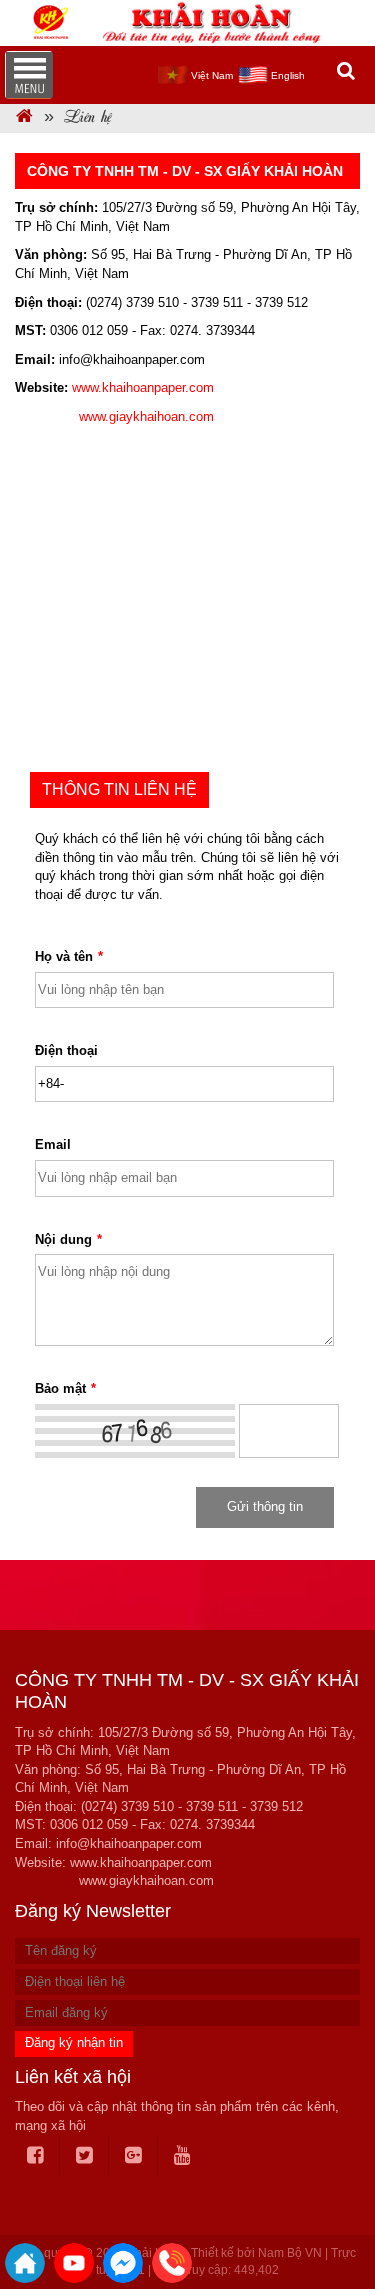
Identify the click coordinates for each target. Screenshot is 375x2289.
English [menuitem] (288, 75)
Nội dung (68, 1239)
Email (53, 1144)
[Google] (134, 2156)
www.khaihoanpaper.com (143, 387)
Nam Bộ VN (290, 2253)
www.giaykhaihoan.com (146, 416)
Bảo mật (65, 1388)
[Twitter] (85, 2156)
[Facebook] (36, 2156)
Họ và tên (69, 956)
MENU (29, 75)
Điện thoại (66, 1050)
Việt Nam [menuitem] (212, 75)
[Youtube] (182, 2156)
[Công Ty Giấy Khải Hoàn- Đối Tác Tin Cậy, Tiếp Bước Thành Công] (24, 118)
